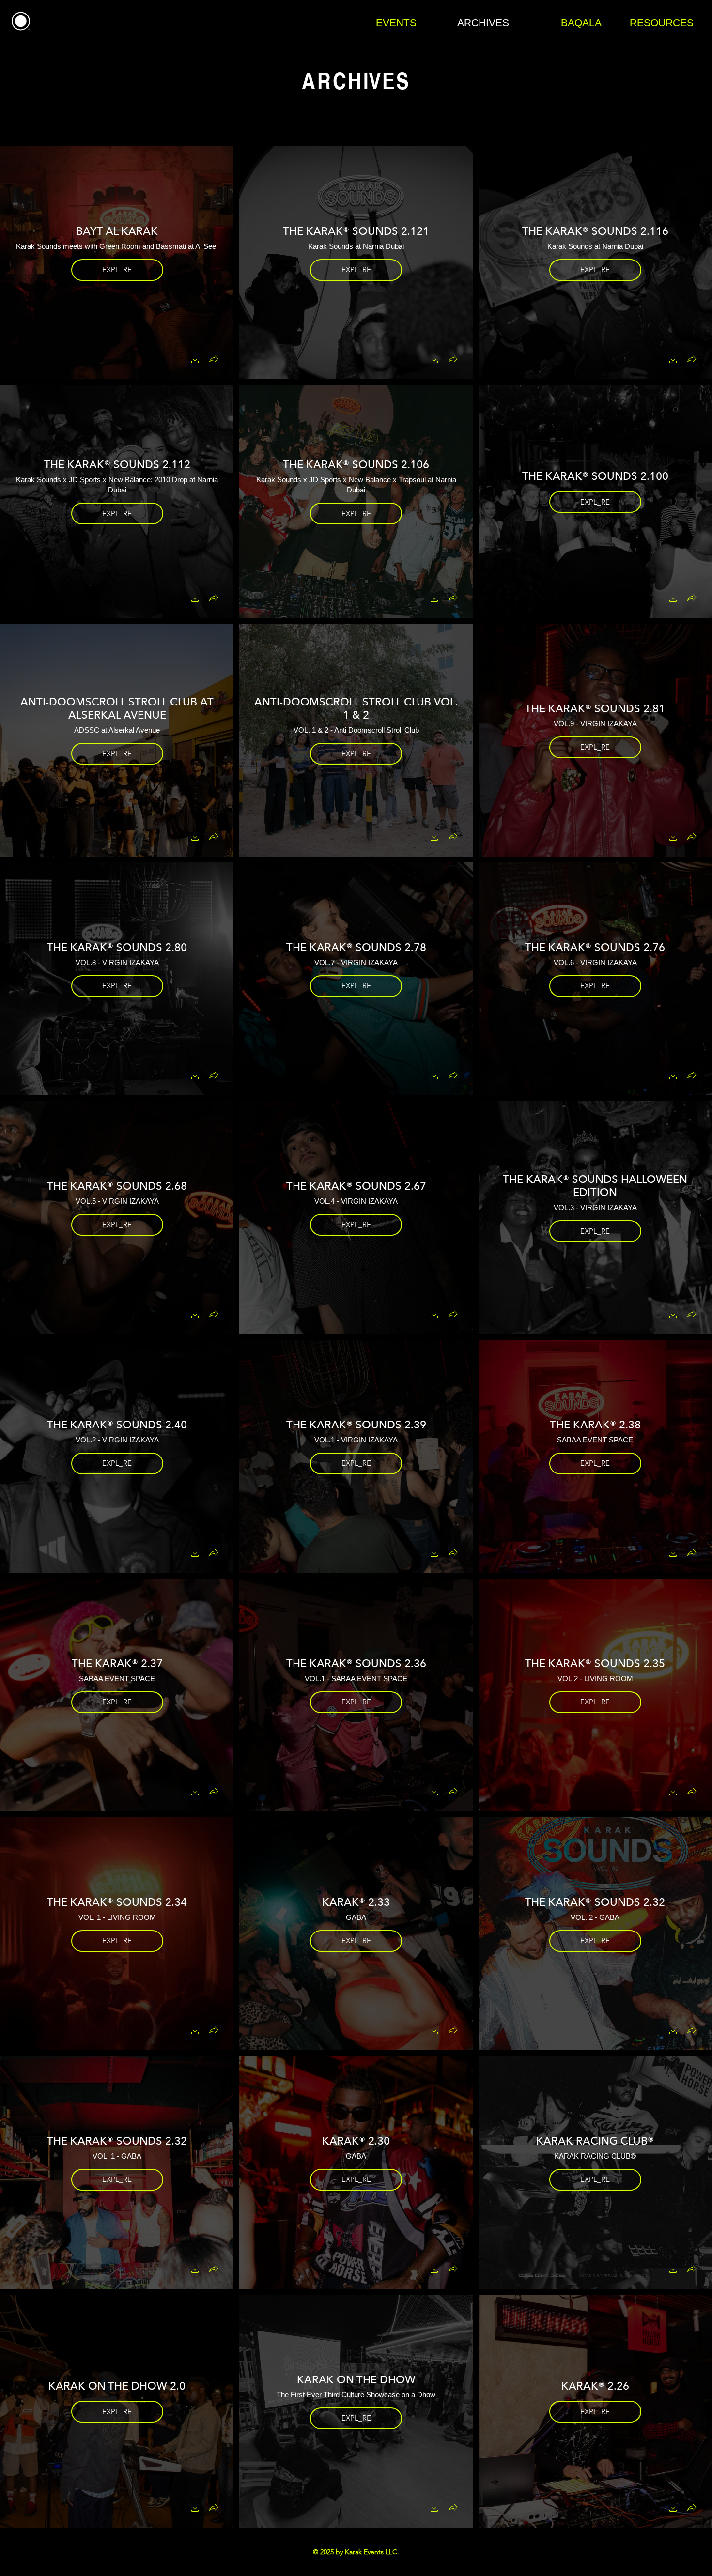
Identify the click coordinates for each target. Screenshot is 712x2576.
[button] (195, 360)
